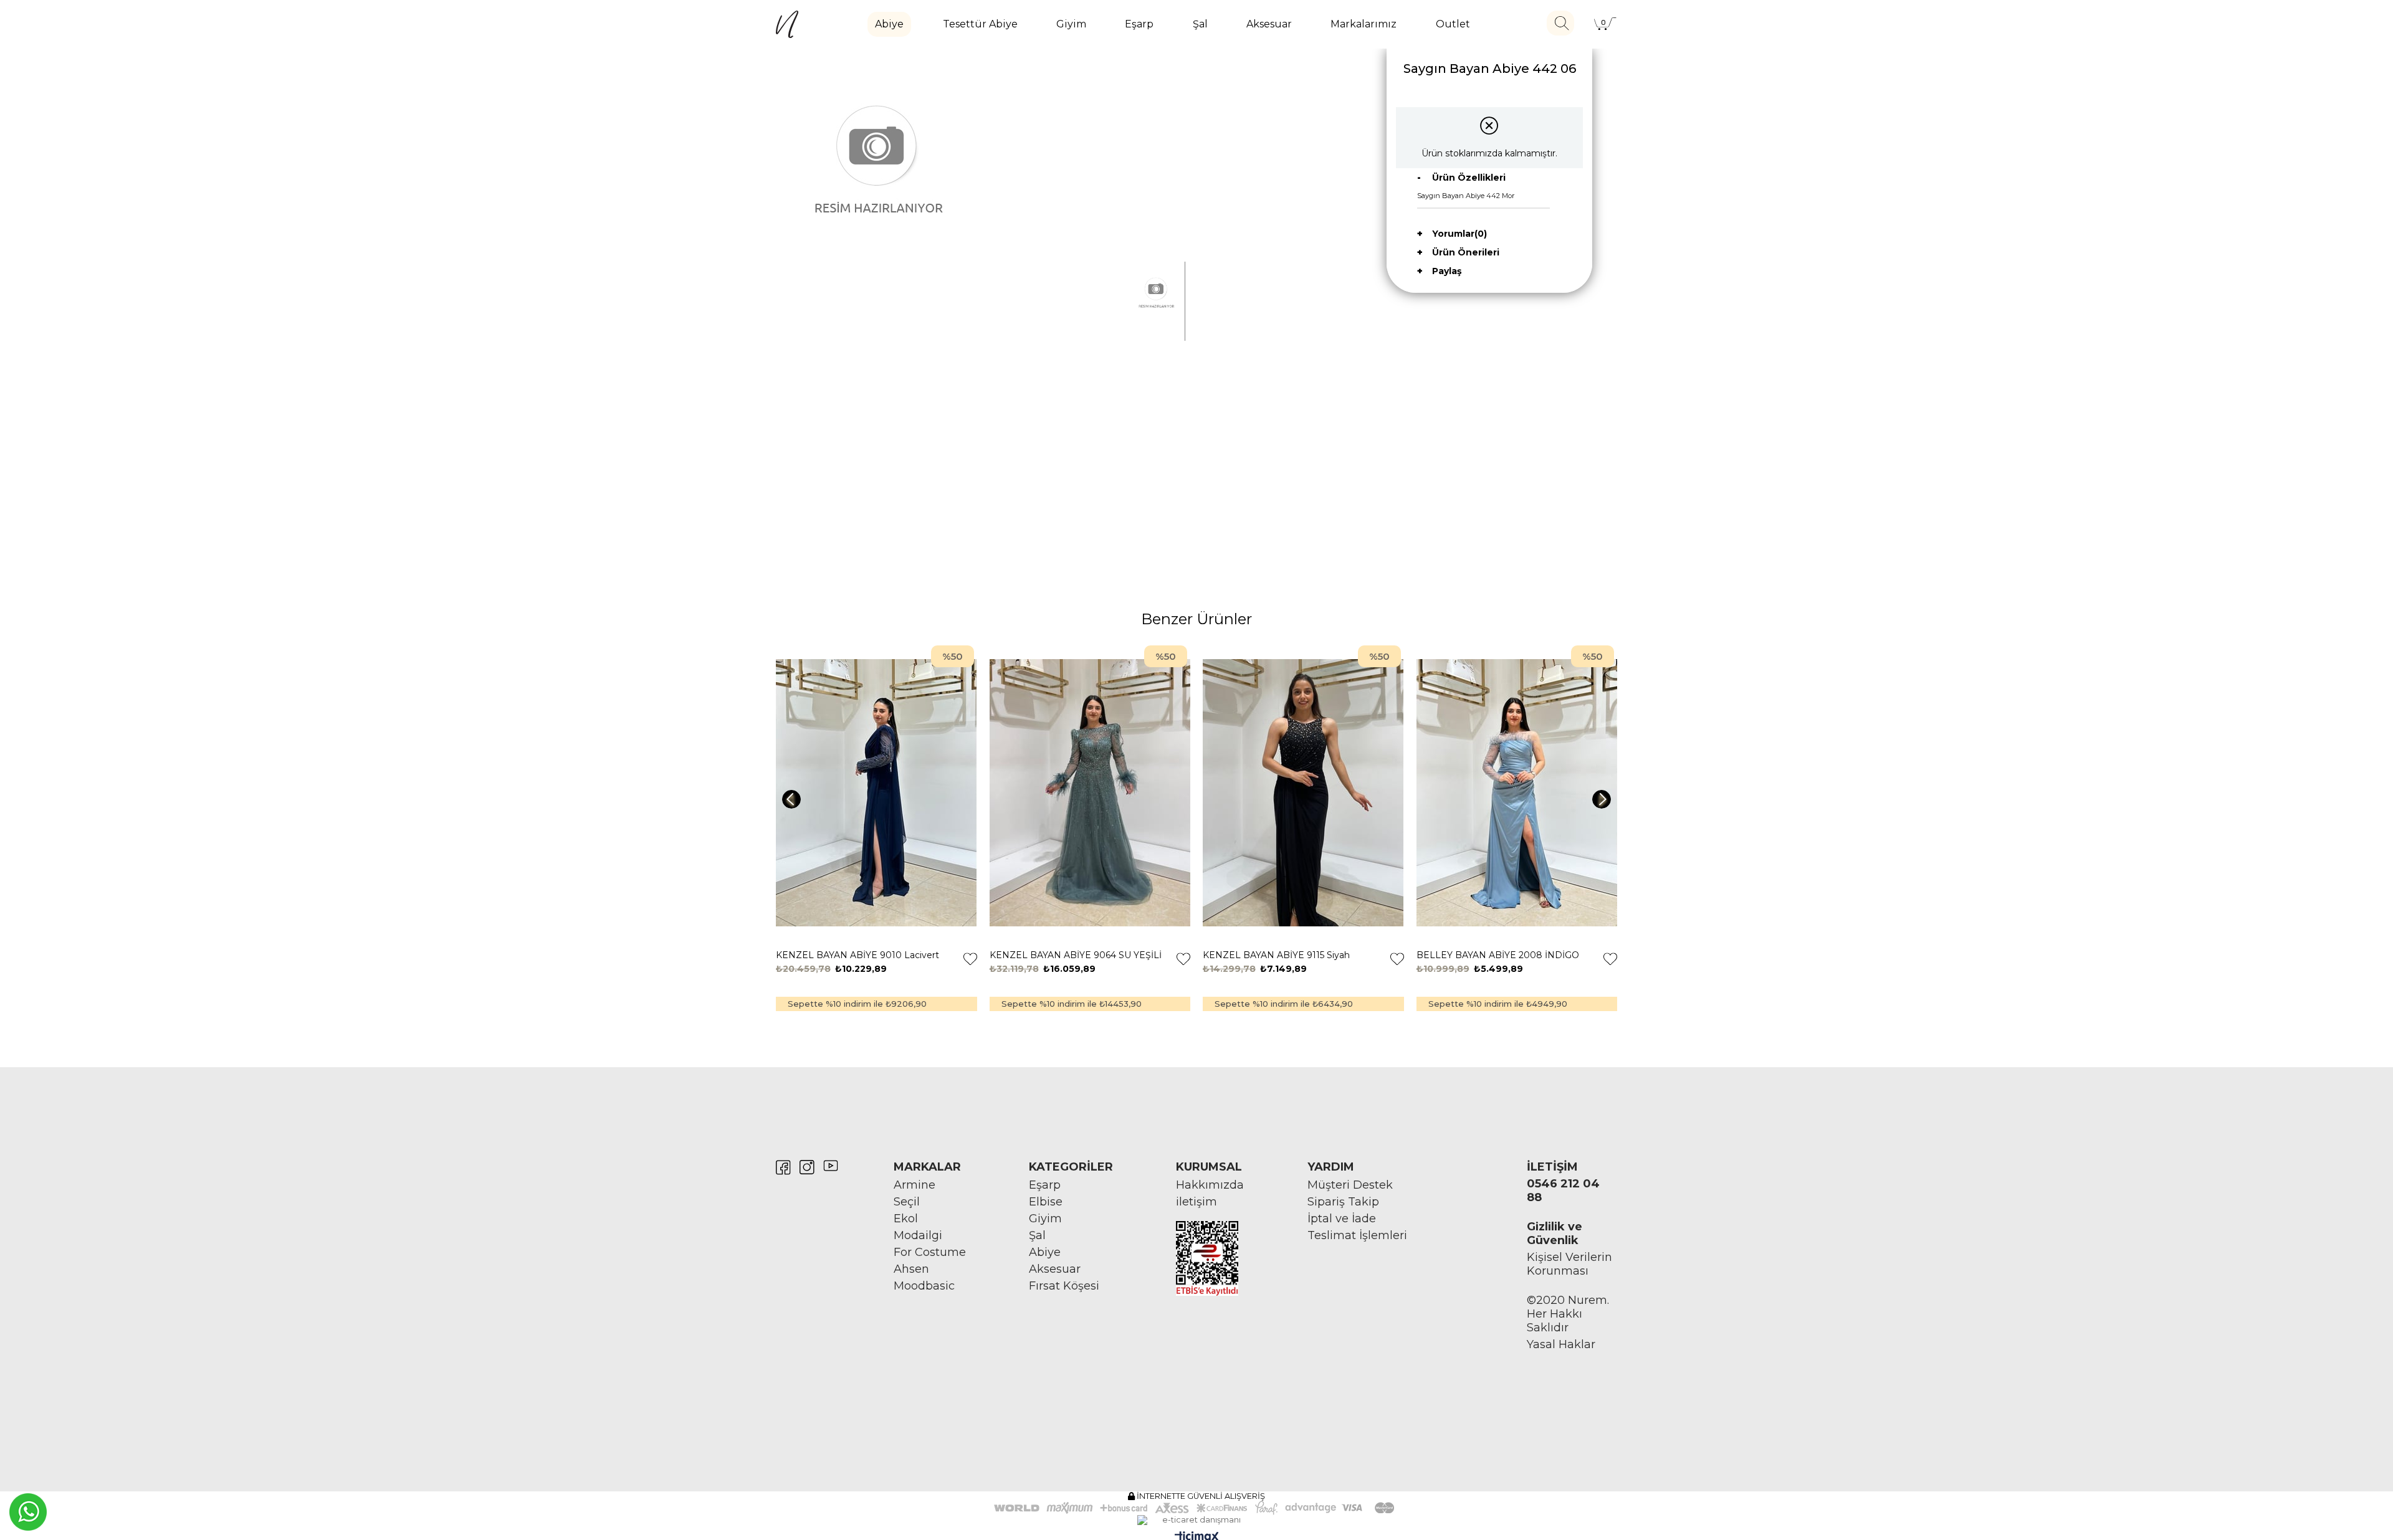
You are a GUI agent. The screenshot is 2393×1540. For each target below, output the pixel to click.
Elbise (1046, 1202)
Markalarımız (1364, 24)
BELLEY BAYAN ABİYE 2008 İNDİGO (1498, 955)
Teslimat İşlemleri (1357, 1235)
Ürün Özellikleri (1469, 178)
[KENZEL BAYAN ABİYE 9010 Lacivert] (876, 793)
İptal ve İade (1342, 1219)
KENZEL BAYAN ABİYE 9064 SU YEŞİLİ (1076, 955)
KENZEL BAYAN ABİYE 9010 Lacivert (857, 955)
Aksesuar (1269, 24)
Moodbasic (924, 1286)
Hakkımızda (1210, 1185)
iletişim (1196, 1202)
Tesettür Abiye (980, 24)
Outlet (1453, 24)
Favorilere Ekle (970, 959)
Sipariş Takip (1343, 1202)
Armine (915, 1185)
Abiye (889, 24)
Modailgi (918, 1235)
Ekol (906, 1219)
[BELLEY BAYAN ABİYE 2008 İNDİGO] (1517, 793)
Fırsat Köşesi (1064, 1286)
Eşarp (1139, 24)
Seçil (907, 1202)
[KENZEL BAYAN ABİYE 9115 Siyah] (1303, 793)
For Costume (930, 1252)
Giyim (1071, 24)
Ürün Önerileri (1466, 252)
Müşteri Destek (1350, 1185)
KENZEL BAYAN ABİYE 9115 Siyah (1276, 955)
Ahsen (911, 1269)
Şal (1200, 24)
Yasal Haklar (1561, 1344)
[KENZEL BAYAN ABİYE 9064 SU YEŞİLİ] (1090, 793)
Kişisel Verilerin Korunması (1569, 1264)
